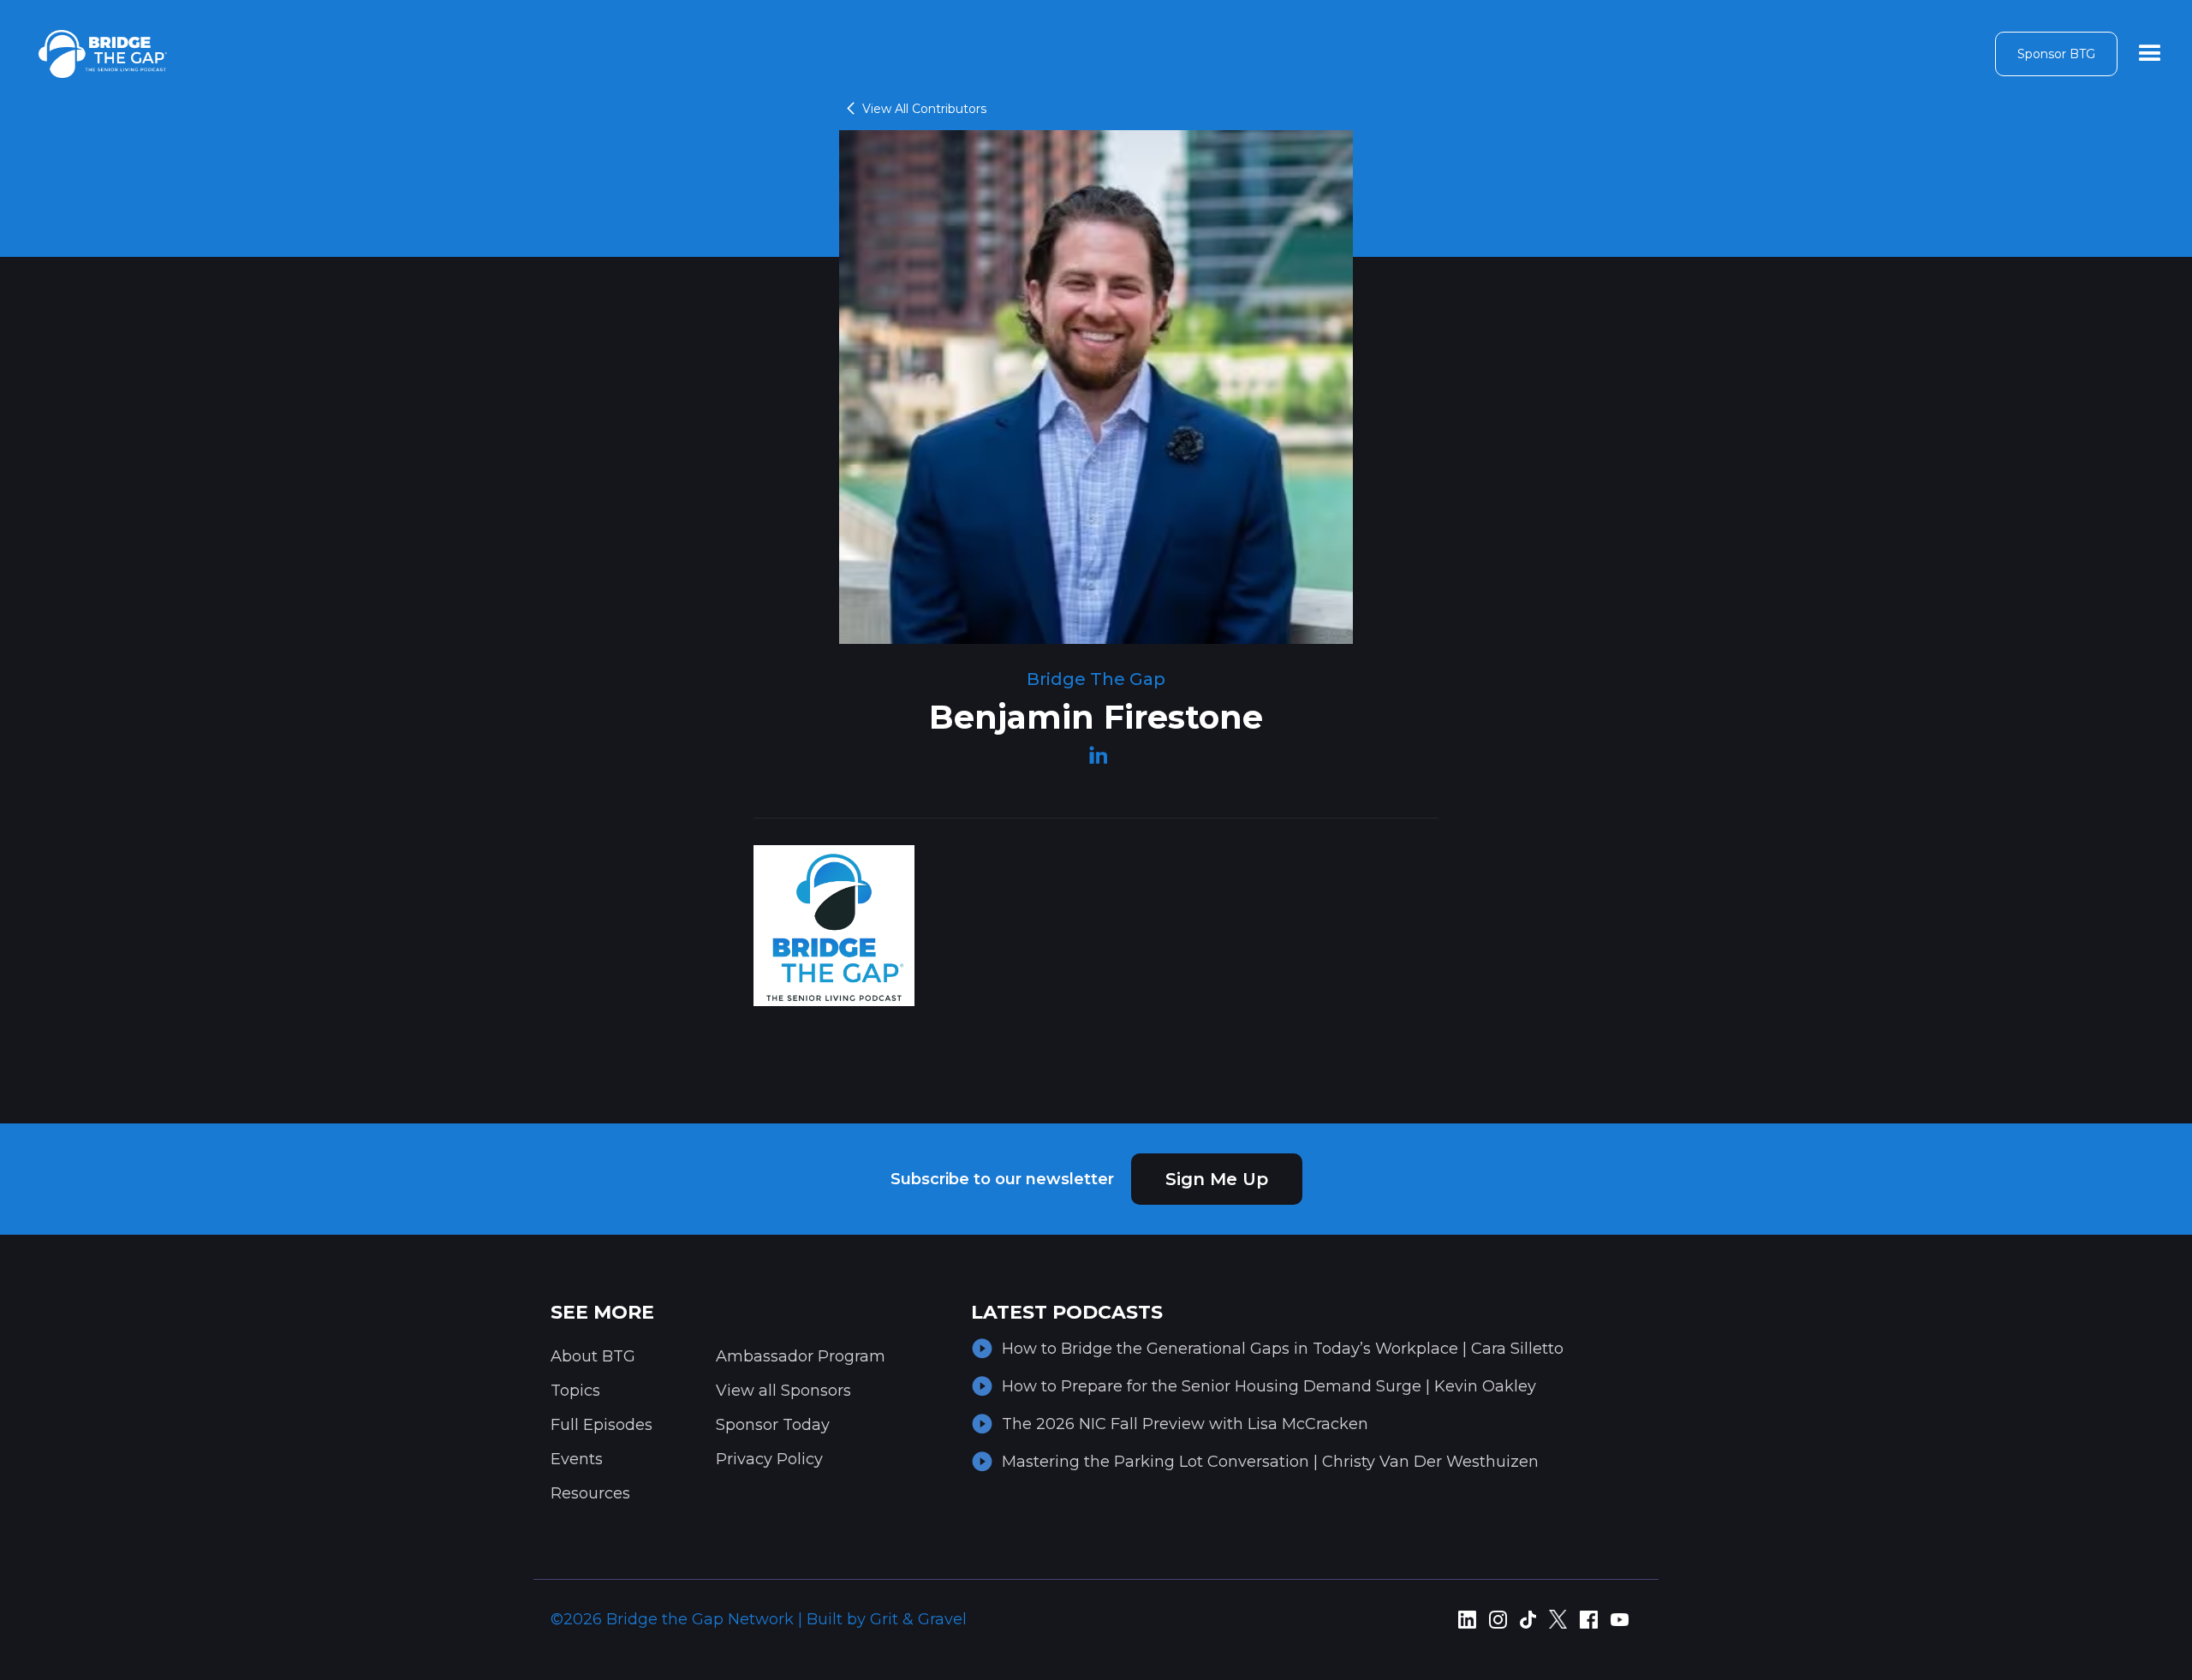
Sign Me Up (1217, 1179)
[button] (2150, 54)
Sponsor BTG (2056, 54)
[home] (103, 54)
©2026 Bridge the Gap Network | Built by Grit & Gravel (759, 1619)
